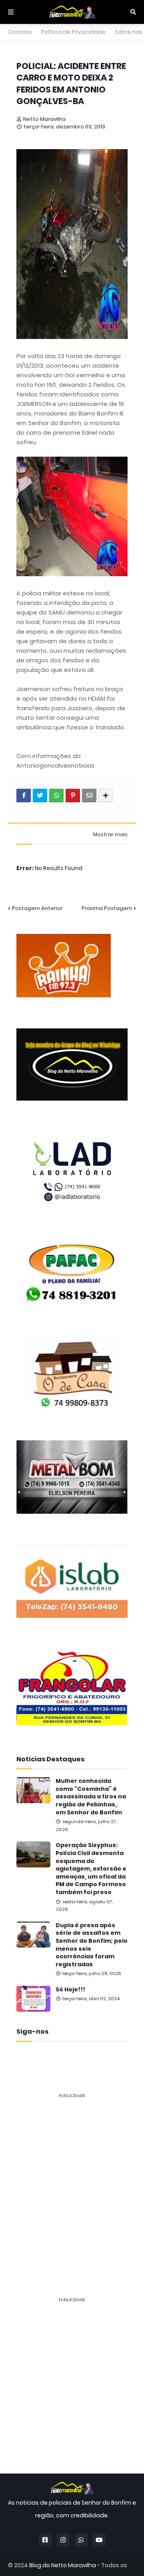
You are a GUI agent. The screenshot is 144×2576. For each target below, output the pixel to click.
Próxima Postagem (107, 908)
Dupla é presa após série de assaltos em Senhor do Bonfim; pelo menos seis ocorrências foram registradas (92, 1945)
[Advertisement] (72, 2177)
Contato (20, 32)
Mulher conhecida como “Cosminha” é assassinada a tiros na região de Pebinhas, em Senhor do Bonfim (91, 1797)
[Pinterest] (73, 796)
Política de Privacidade (73, 32)
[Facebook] (24, 796)
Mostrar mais (110, 835)
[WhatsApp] (56, 796)
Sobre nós (129, 32)
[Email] (89, 796)
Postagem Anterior (37, 908)
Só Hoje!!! (70, 1990)
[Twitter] (40, 796)
